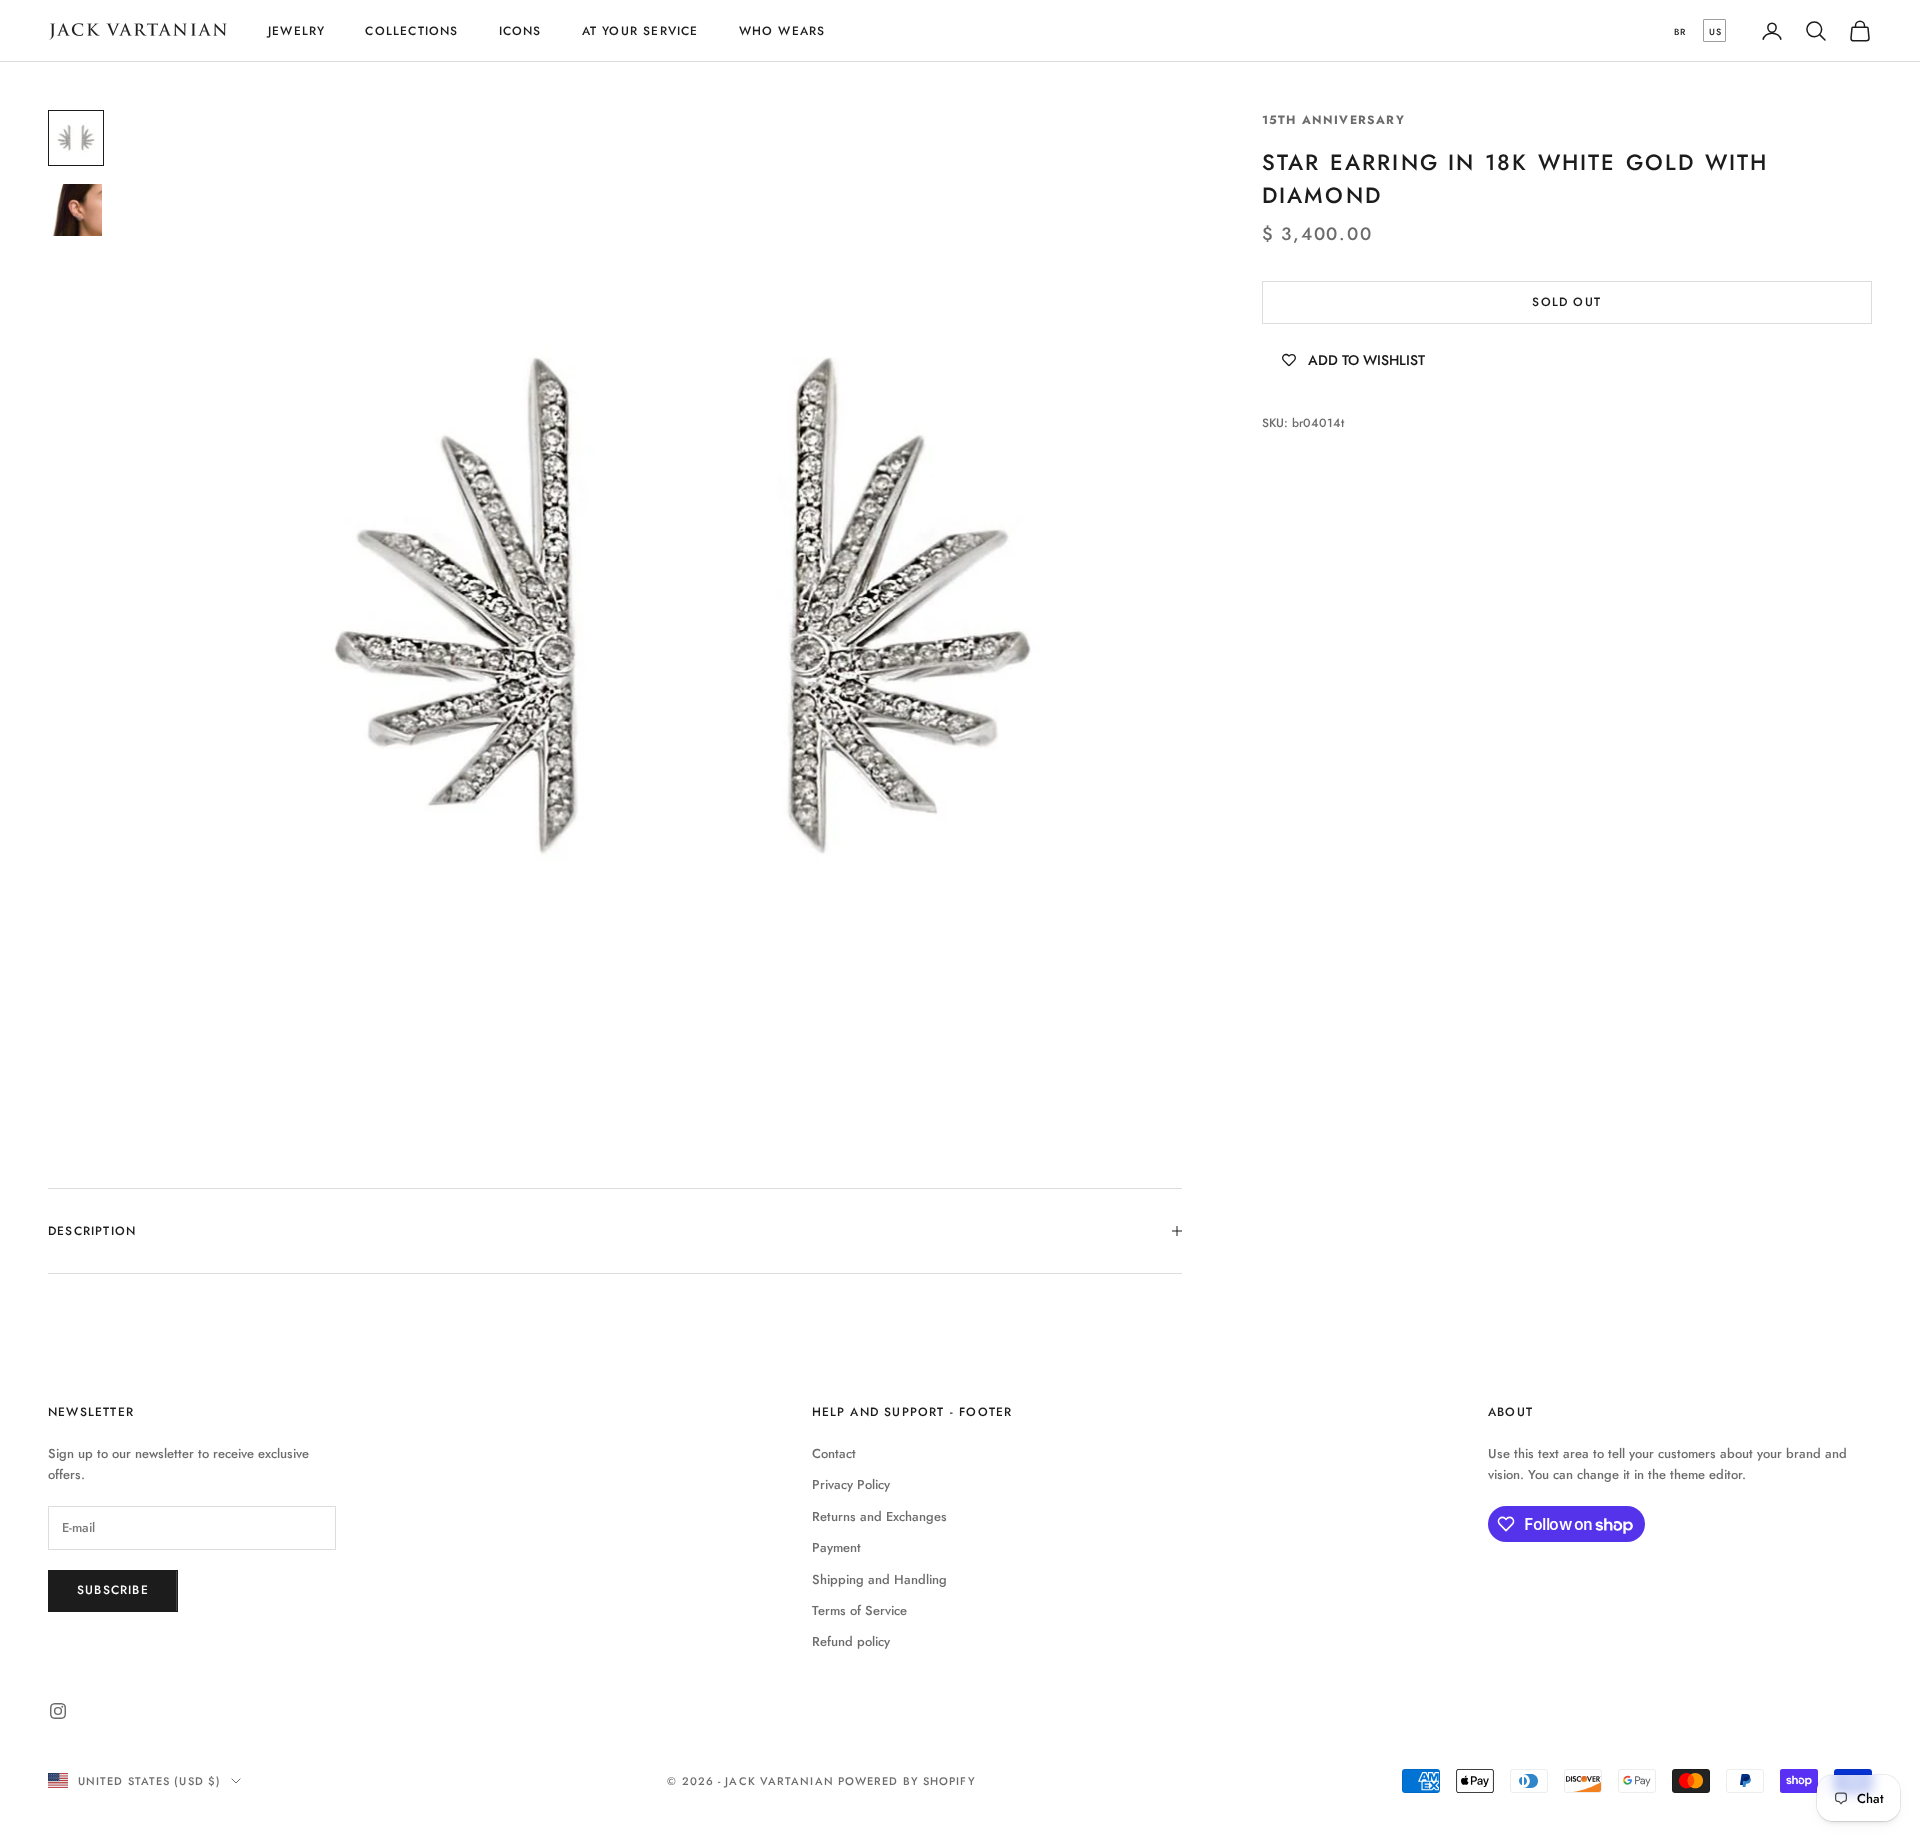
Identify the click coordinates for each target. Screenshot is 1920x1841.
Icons (520, 31)
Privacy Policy (851, 1484)
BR (1680, 31)
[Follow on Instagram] (58, 1711)
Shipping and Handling (879, 1579)
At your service (640, 31)
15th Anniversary (1333, 120)
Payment (836, 1547)
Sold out (1566, 302)
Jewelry (296, 31)
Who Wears (782, 31)
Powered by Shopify (907, 1781)
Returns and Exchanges (879, 1516)
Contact (834, 1453)
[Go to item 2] (76, 210)
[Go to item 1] (76, 138)
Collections (411, 31)
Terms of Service (859, 1610)
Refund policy (851, 1641)
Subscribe (113, 1590)
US (1715, 31)
